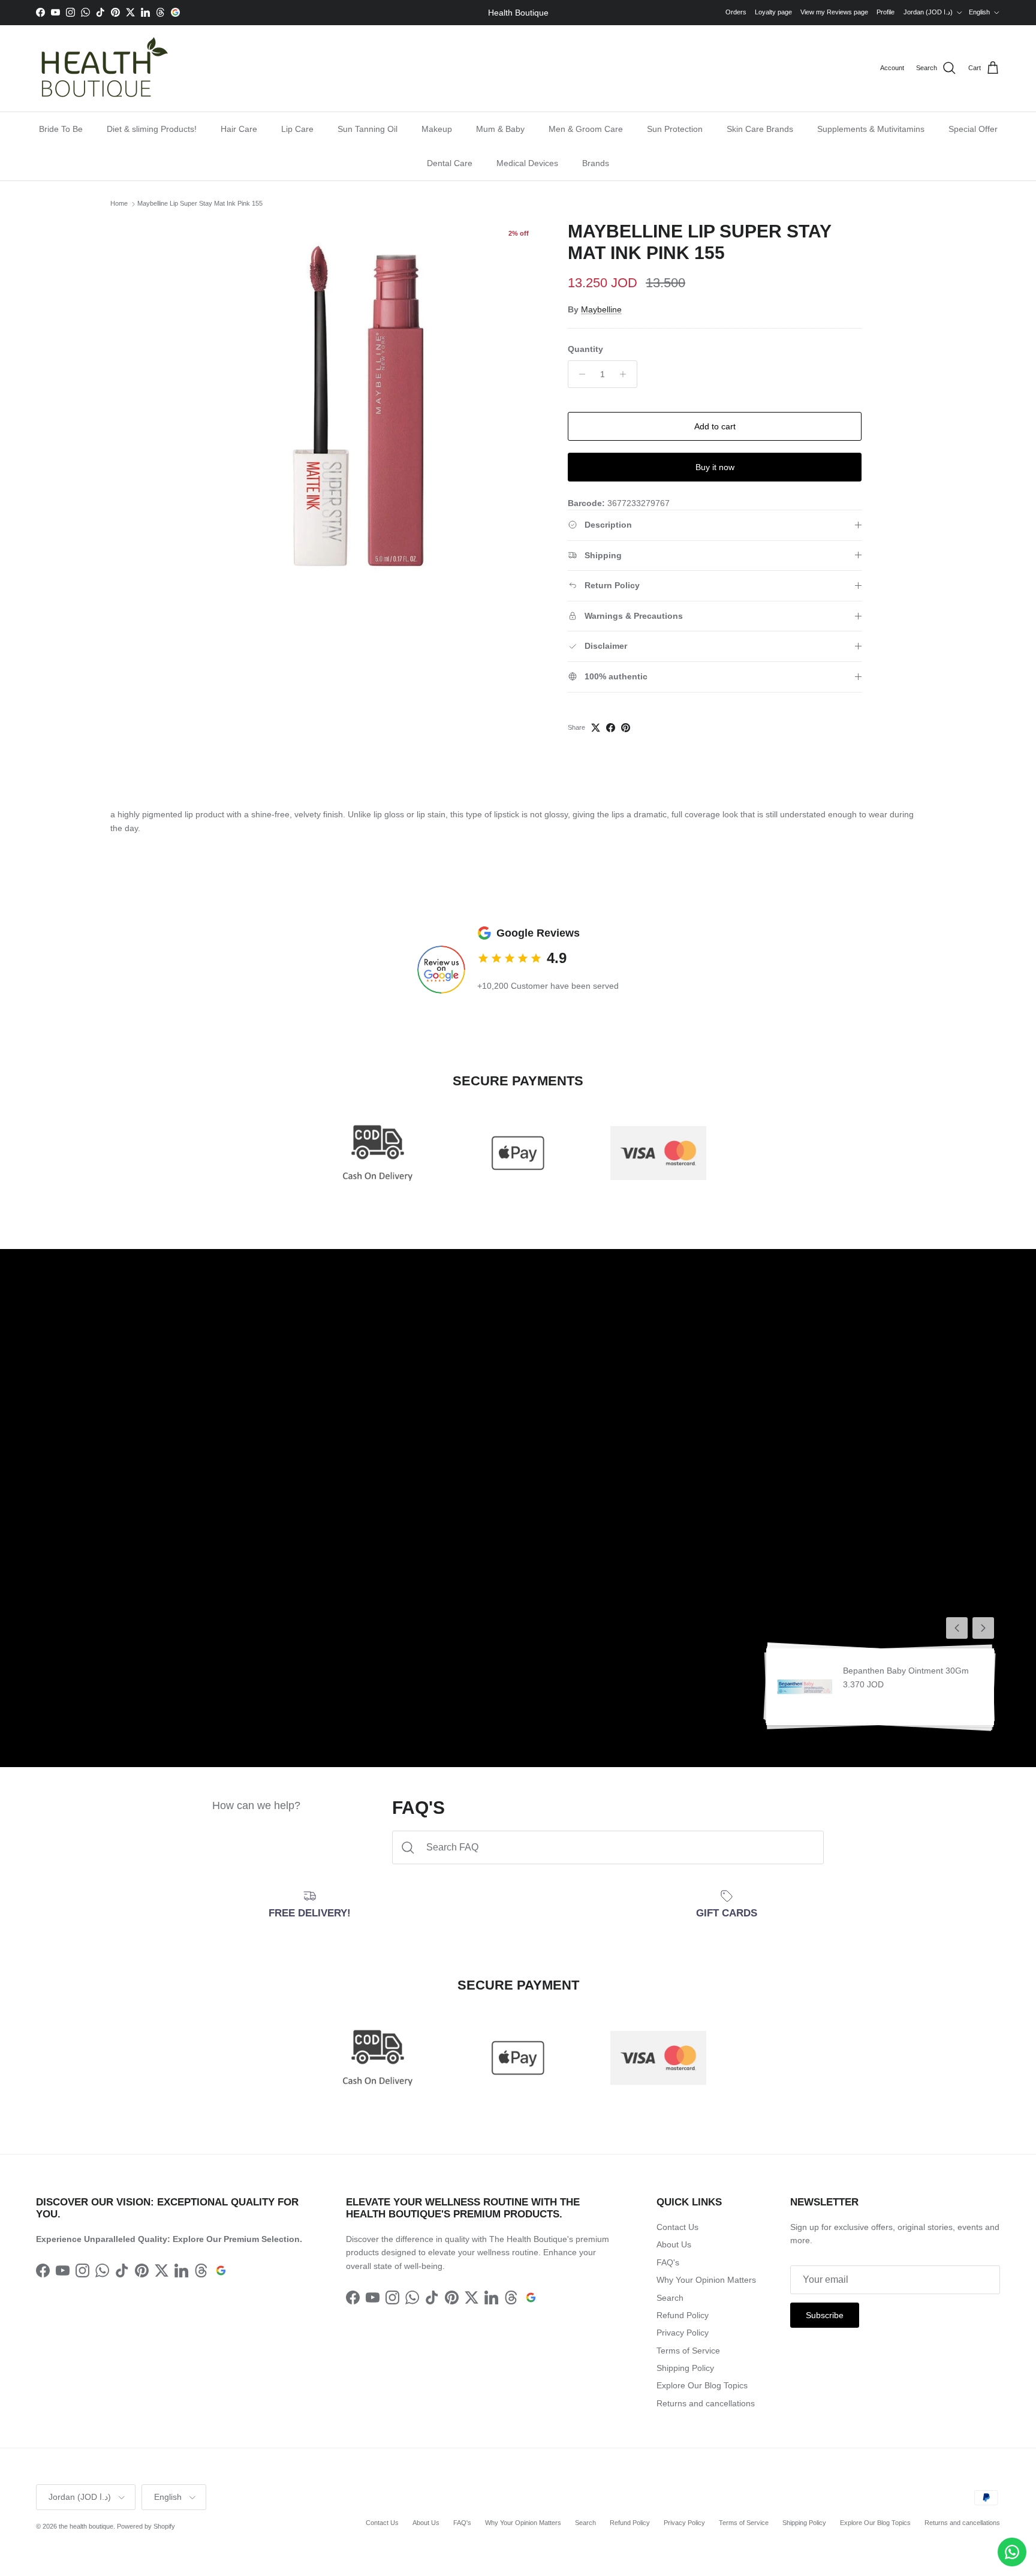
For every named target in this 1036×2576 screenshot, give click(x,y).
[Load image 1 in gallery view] (358, 404)
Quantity (585, 349)
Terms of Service (688, 2351)
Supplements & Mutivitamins (871, 129)
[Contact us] (1012, 2552)
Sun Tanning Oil (368, 129)
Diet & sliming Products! (152, 129)
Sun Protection (675, 129)
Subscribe (825, 2315)
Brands (596, 163)
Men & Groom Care (586, 129)
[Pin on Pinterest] (626, 728)
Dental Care (450, 163)
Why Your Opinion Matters (706, 2280)
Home (119, 204)
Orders (736, 12)
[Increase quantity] (626, 374)
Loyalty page (773, 12)
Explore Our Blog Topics (702, 2385)
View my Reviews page (834, 12)
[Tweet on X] (596, 728)
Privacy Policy (683, 2333)
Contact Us (677, 2227)
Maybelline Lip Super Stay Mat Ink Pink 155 (200, 204)
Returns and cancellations (706, 2403)
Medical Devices (527, 163)
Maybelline (601, 309)
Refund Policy (683, 2315)
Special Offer (973, 129)
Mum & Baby (500, 129)
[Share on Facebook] (611, 728)
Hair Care (239, 129)
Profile (886, 12)
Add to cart (715, 426)
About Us (674, 2244)
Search (670, 2298)
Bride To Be (61, 129)
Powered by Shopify (146, 2526)
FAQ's (668, 2262)
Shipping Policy (685, 2368)
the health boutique (86, 2526)
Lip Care (297, 129)
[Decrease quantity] (579, 374)
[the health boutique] (102, 68)
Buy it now (715, 467)
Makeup (437, 129)
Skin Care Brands (760, 129)
